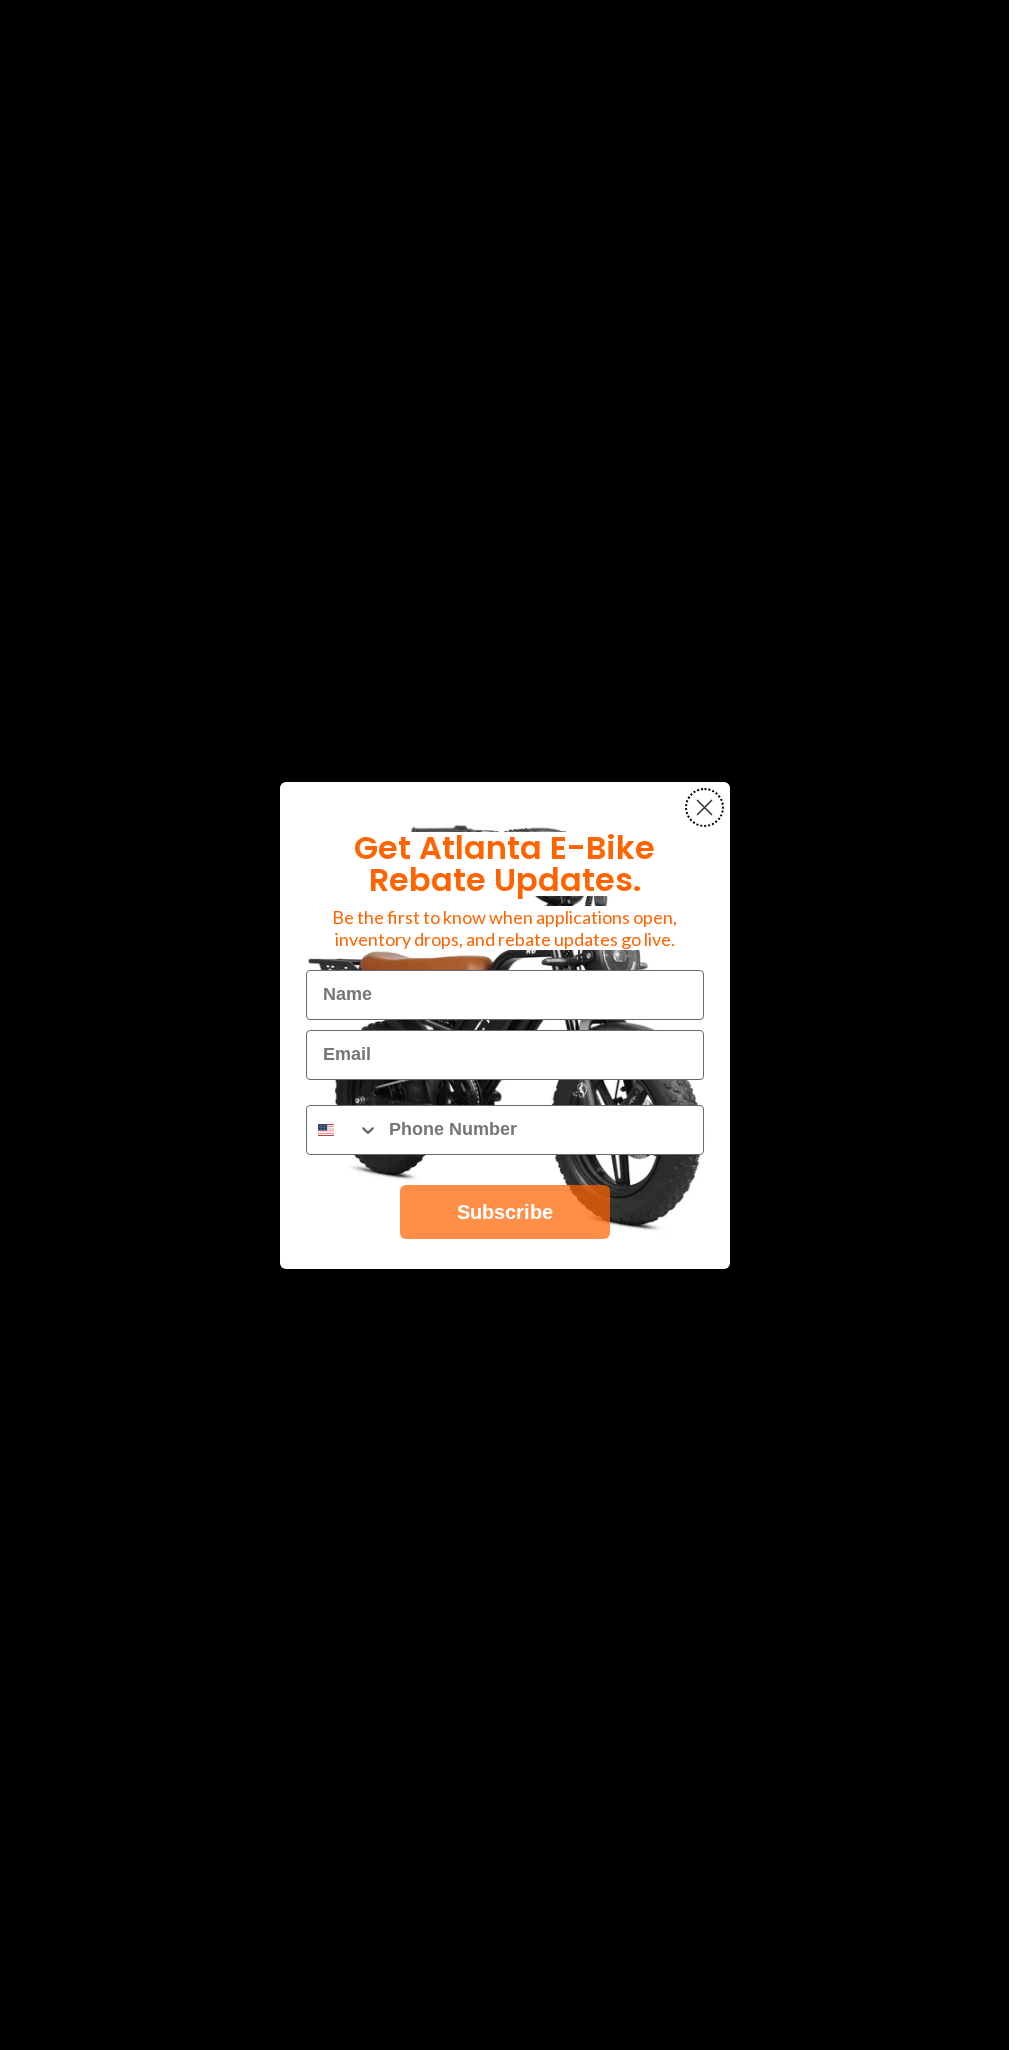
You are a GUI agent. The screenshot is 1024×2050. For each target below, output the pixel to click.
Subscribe (505, 1212)
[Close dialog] (704, 807)
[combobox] (343, 1130)
